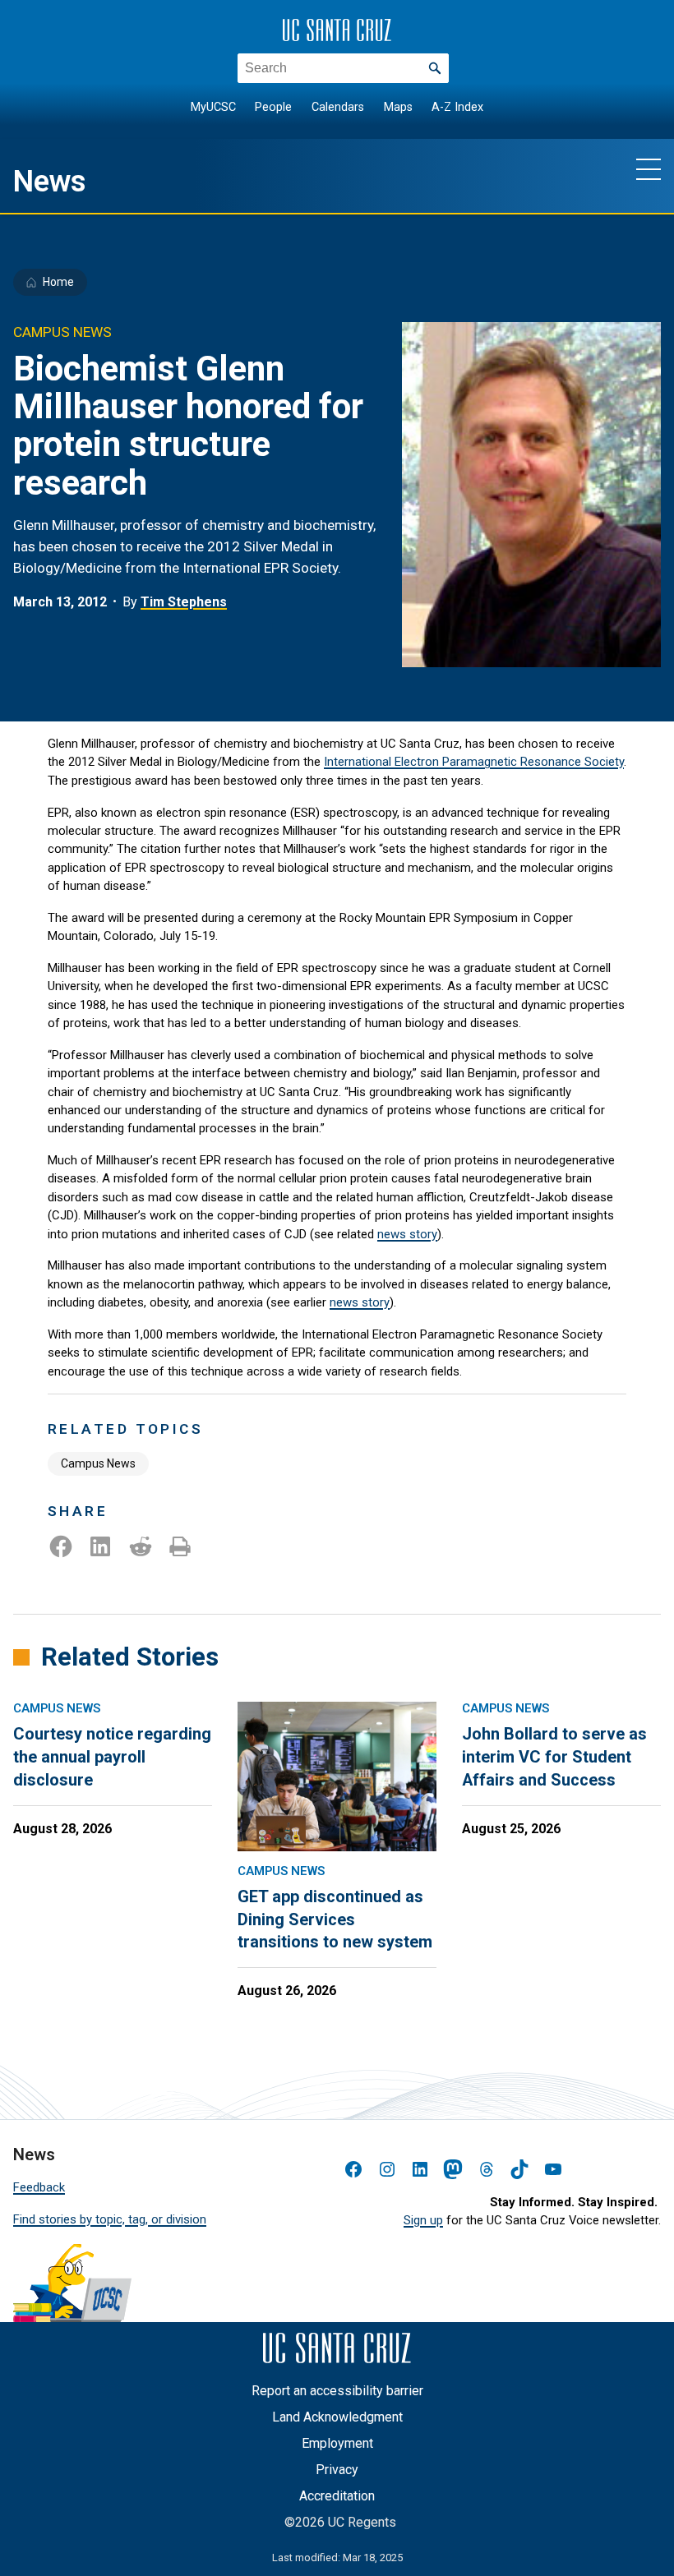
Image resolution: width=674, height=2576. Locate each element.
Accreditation (337, 2496)
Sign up (423, 2220)
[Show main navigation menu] (649, 168)
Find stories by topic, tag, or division (110, 2219)
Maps (398, 107)
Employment (337, 2443)
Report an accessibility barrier (337, 2391)
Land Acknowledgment (337, 2417)
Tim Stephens (184, 602)
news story (407, 1234)
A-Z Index (457, 107)
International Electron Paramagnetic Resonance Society (474, 762)
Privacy (337, 2470)
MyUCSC (213, 107)
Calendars (338, 107)
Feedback (39, 2187)
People (273, 107)
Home (58, 282)
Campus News (98, 1463)
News (50, 181)
